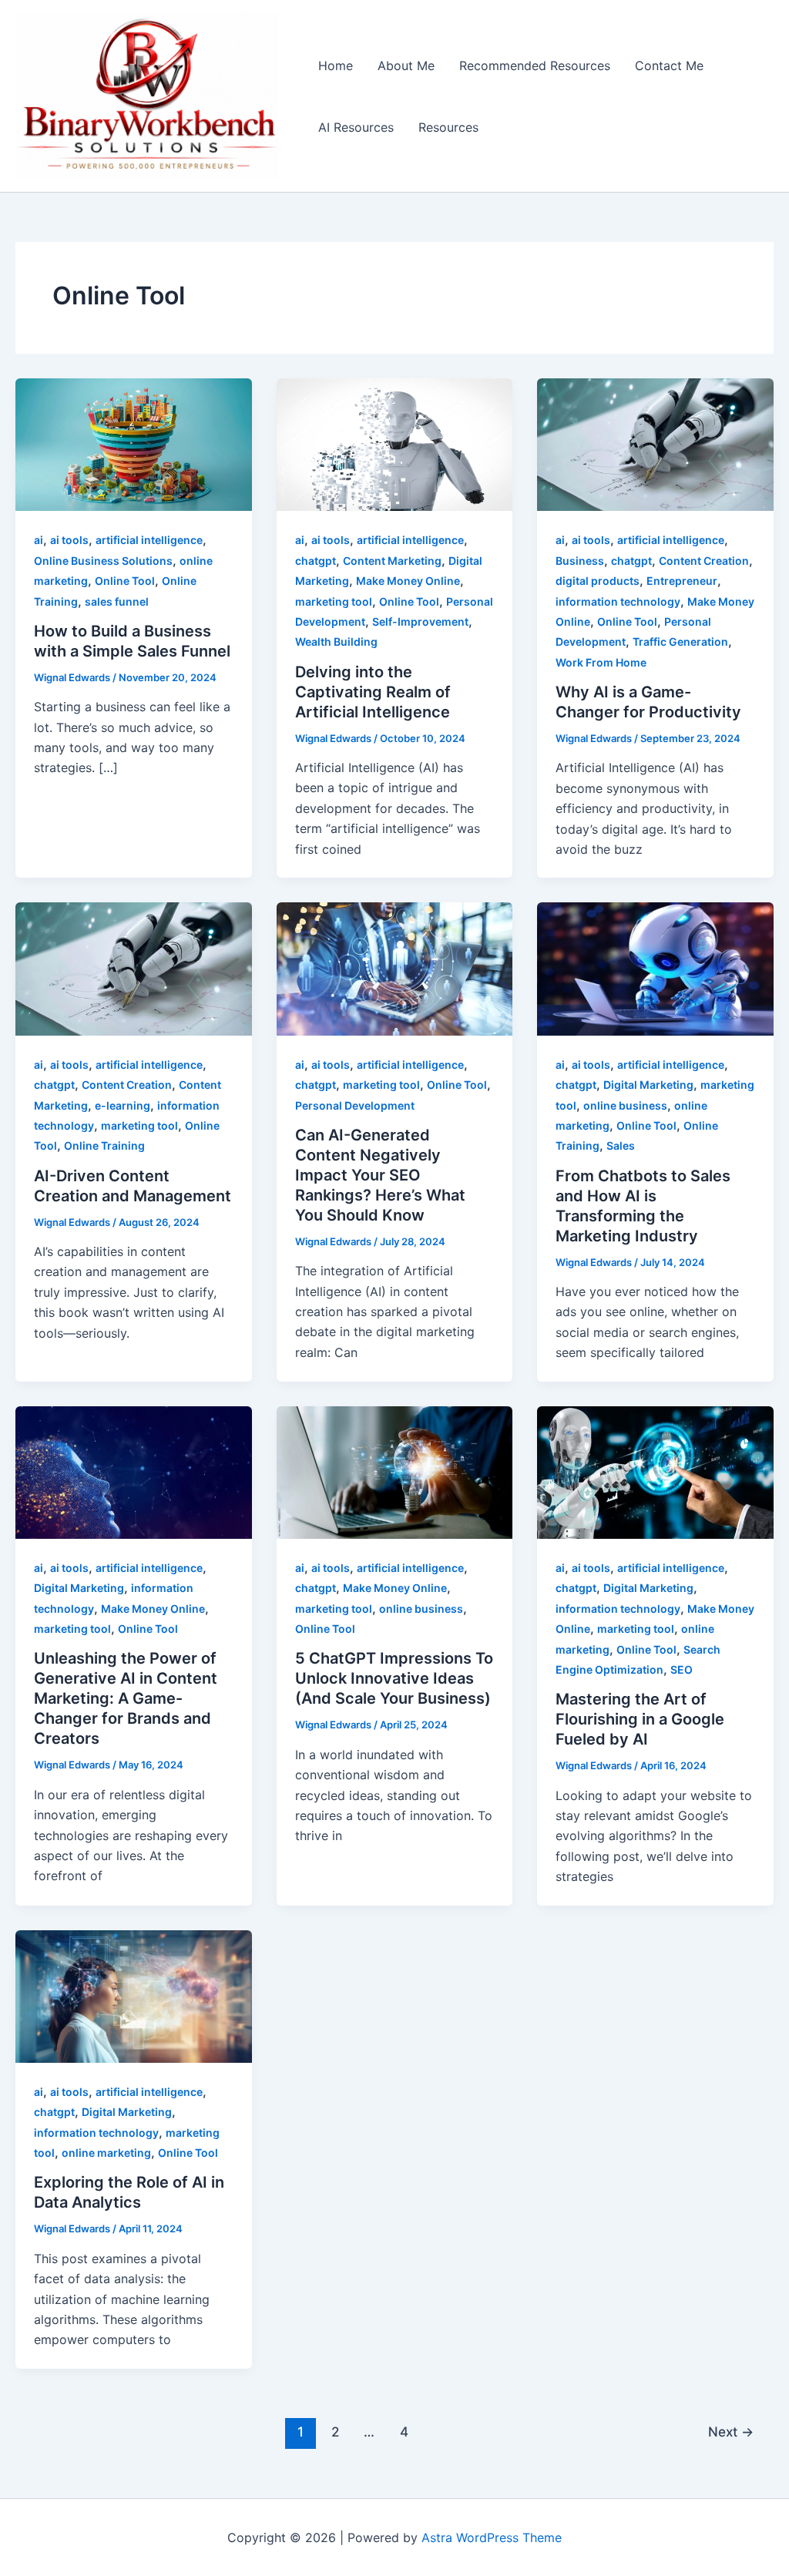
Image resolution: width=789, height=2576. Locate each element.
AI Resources (356, 127)
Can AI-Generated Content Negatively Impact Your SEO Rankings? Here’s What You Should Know (380, 1175)
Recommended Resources (535, 65)
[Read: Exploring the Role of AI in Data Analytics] (134, 1995)
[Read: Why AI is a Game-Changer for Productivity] (655, 444)
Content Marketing (392, 561)
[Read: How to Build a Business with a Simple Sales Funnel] (134, 444)
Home (336, 65)
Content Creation (704, 561)
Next (731, 2432)
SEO (682, 1669)
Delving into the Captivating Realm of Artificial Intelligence (373, 692)
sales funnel (117, 601)
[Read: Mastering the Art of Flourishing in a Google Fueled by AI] (655, 1471)
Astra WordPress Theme (492, 2537)
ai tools (69, 540)
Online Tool (125, 581)
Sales (621, 1145)
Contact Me (669, 65)
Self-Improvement (420, 621)
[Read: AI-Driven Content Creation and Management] (134, 968)
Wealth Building (336, 641)
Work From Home (601, 662)
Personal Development (355, 1105)
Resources (448, 127)
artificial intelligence (149, 540)
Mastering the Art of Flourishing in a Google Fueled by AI (640, 1719)
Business (580, 561)
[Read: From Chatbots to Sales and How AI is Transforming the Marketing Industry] (655, 968)
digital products (598, 581)
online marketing (106, 2153)
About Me (406, 65)
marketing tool (334, 601)
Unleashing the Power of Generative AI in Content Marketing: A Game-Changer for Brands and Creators (126, 1698)
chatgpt (316, 561)
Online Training (104, 1145)
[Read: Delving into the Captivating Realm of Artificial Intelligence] (395, 444)
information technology (618, 601)
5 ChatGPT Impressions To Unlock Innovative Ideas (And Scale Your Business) (394, 1678)
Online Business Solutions (103, 561)
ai (39, 540)
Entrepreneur (682, 581)
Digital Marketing (648, 1085)
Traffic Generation (680, 641)
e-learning (123, 1105)
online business (625, 1105)
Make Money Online (408, 581)
